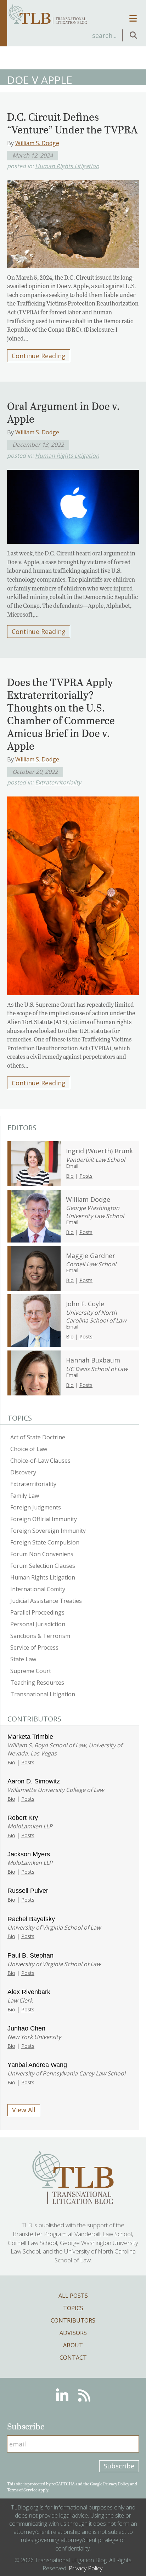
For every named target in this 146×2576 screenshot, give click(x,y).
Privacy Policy (116, 2484)
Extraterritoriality (58, 782)
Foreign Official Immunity (44, 1519)
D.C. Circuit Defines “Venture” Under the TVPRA (72, 123)
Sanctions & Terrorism (40, 1636)
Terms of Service (22, 2490)
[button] (133, 36)
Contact (73, 2358)
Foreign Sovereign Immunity (48, 1531)
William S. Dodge (37, 143)
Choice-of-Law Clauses (40, 1461)
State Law (23, 1659)
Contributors (73, 2320)
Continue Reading (39, 356)
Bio (70, 1176)
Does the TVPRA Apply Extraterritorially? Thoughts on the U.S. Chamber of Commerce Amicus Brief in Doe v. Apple (61, 714)
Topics (73, 2308)
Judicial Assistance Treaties (46, 1601)
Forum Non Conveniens (42, 1554)
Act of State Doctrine (38, 1437)
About (73, 2345)
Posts (86, 1176)
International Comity (38, 1589)
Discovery (23, 1472)
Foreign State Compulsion (45, 1542)
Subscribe (119, 2466)
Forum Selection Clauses (43, 1566)
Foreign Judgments (36, 1507)
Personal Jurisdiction (38, 1624)
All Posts (73, 2296)
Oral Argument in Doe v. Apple (63, 412)
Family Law (25, 1496)
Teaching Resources (37, 1683)
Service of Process (34, 1647)
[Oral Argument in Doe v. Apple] (73, 505)
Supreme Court (31, 1671)
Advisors (73, 2333)
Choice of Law (29, 1449)
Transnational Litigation (43, 1694)
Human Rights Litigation (67, 166)
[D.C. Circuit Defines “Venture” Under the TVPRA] (73, 222)
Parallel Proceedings (37, 1612)
